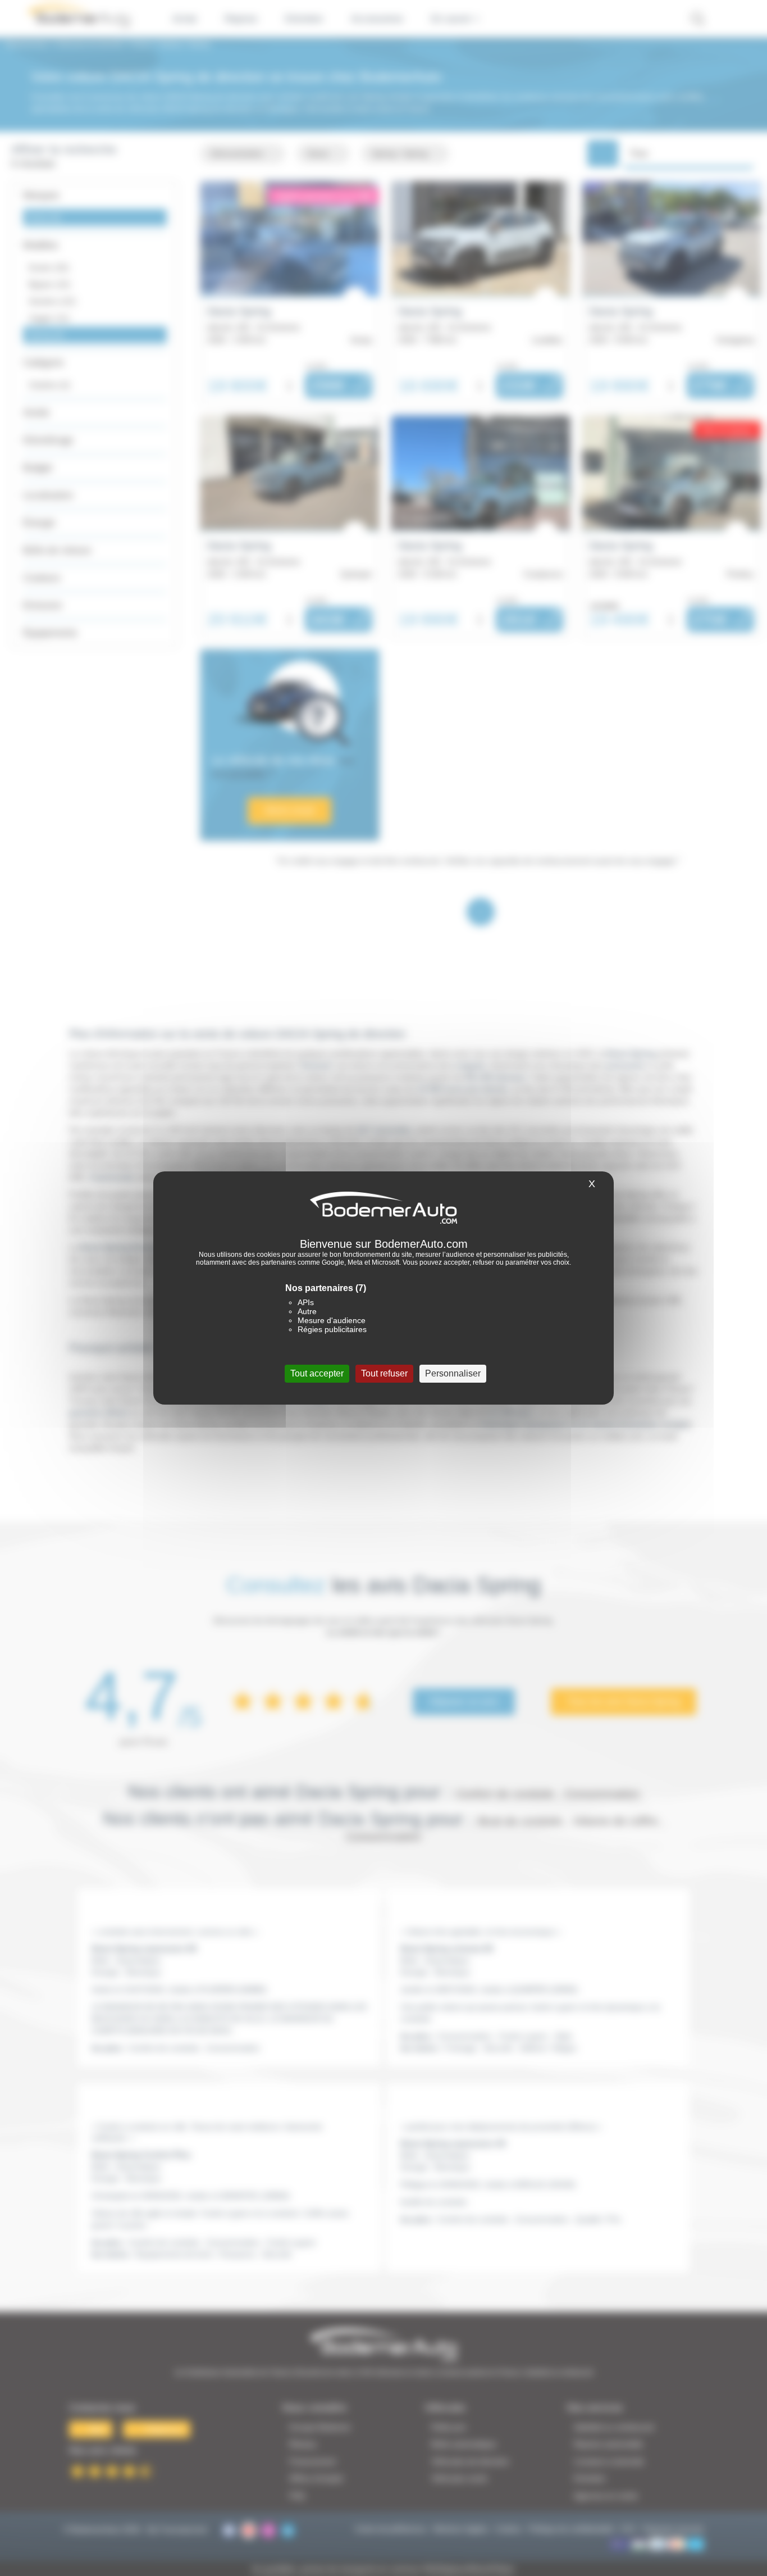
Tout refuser (384, 1373)
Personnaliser (453, 1373)
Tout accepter (317, 1373)
